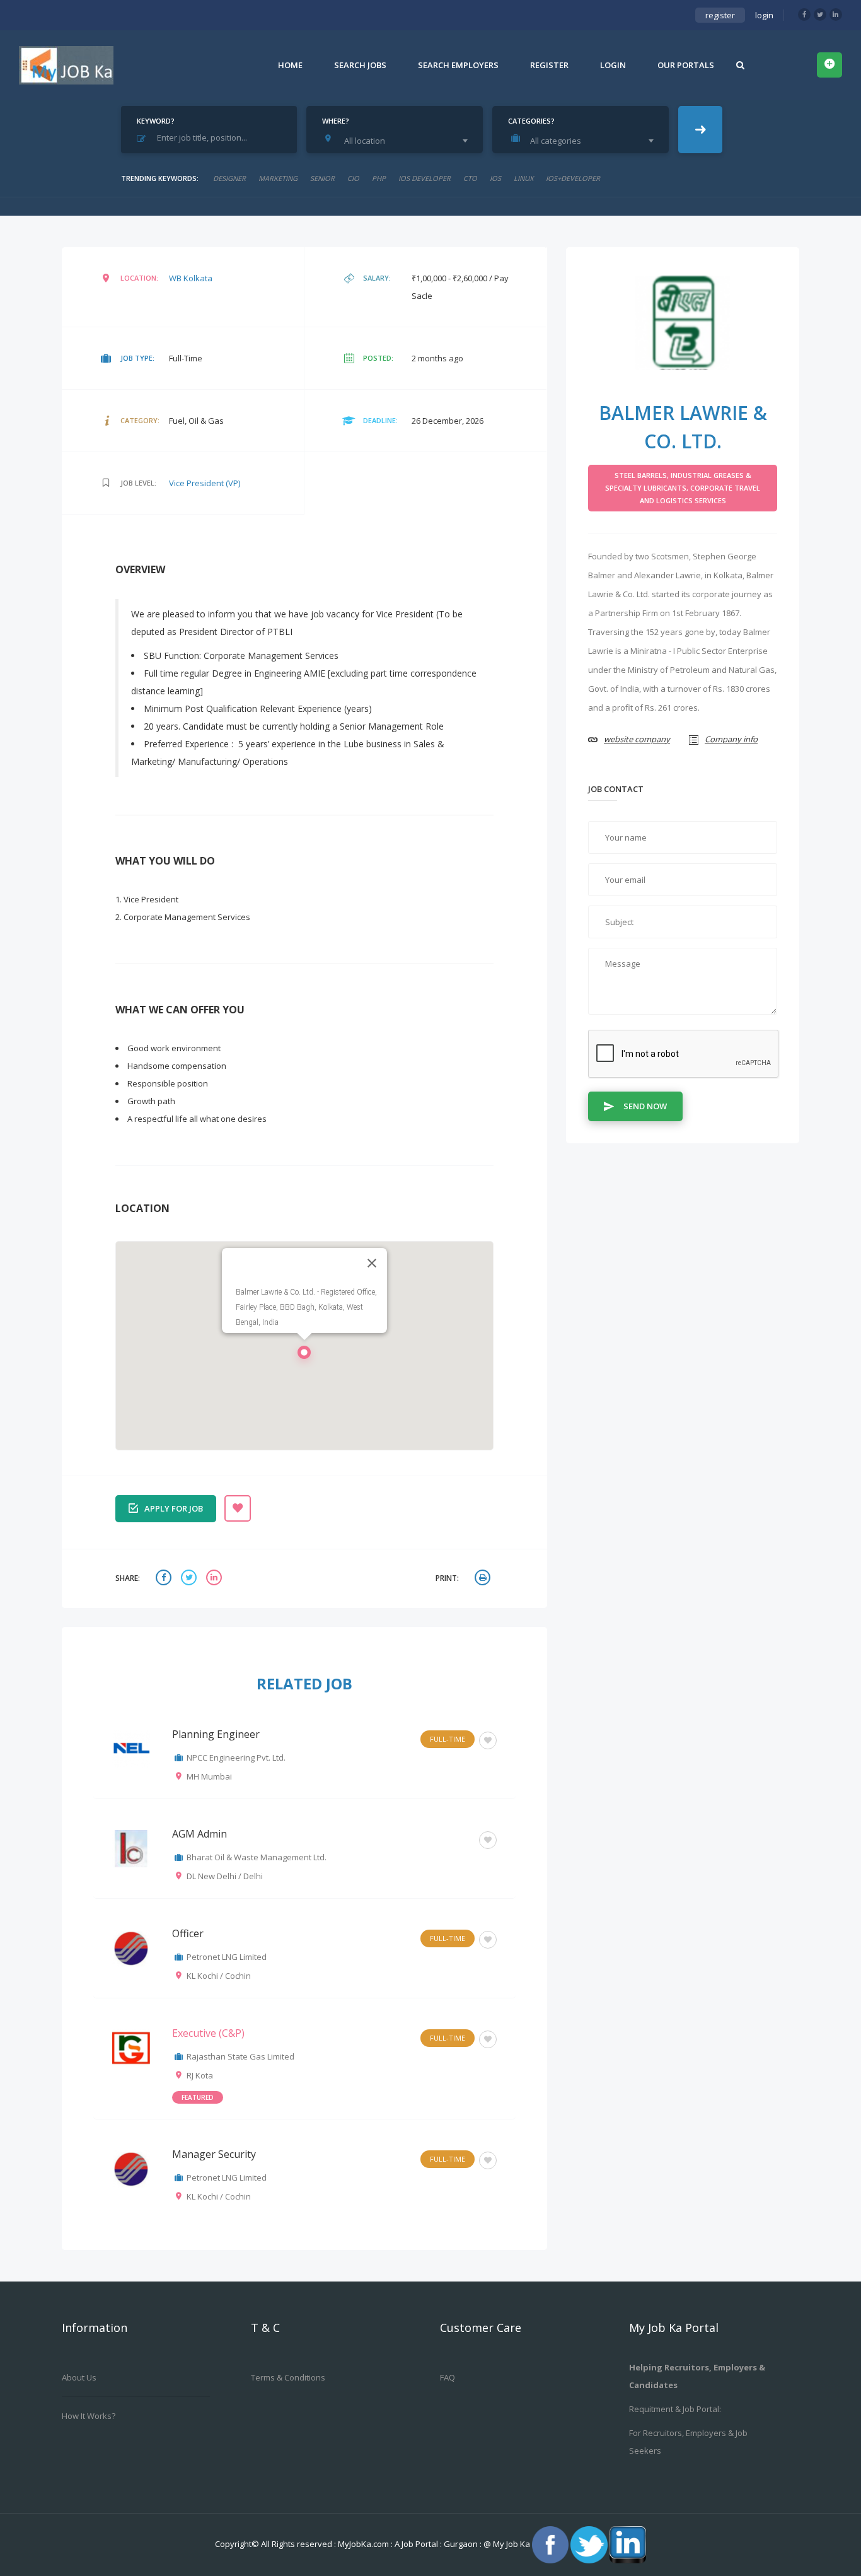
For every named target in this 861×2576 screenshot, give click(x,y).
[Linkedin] (836, 15)
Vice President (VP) (205, 483)
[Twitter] (820, 15)
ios (495, 178)
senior (322, 178)
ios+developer (573, 178)
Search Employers (458, 65)
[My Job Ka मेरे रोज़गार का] (66, 65)
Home (290, 65)
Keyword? (156, 121)
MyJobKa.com (364, 2544)
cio (353, 178)
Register (549, 65)
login (764, 15)
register (720, 15)
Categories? (531, 121)
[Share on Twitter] (190, 1579)
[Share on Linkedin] (216, 1579)
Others (452, 1839)
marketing (278, 178)
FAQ (448, 2377)
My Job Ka (511, 2544)
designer (229, 178)
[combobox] (398, 141)
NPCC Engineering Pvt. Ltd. (236, 1757)
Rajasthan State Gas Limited (240, 2056)
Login (613, 65)
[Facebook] (804, 15)
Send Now (645, 1106)
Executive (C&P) (208, 2033)
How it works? (89, 2416)
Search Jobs (360, 65)
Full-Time (448, 1739)
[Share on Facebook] (165, 1579)
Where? (336, 121)
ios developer (425, 178)
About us (79, 2377)
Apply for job (174, 1508)
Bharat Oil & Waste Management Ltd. (257, 1857)
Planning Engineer (216, 1734)
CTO (470, 178)
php (379, 178)
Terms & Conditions (288, 2377)
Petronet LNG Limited (227, 1957)
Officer (188, 1933)
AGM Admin (199, 1834)
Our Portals (686, 65)
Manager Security (214, 2154)
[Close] (372, 1263)
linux (523, 178)
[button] (304, 1356)
